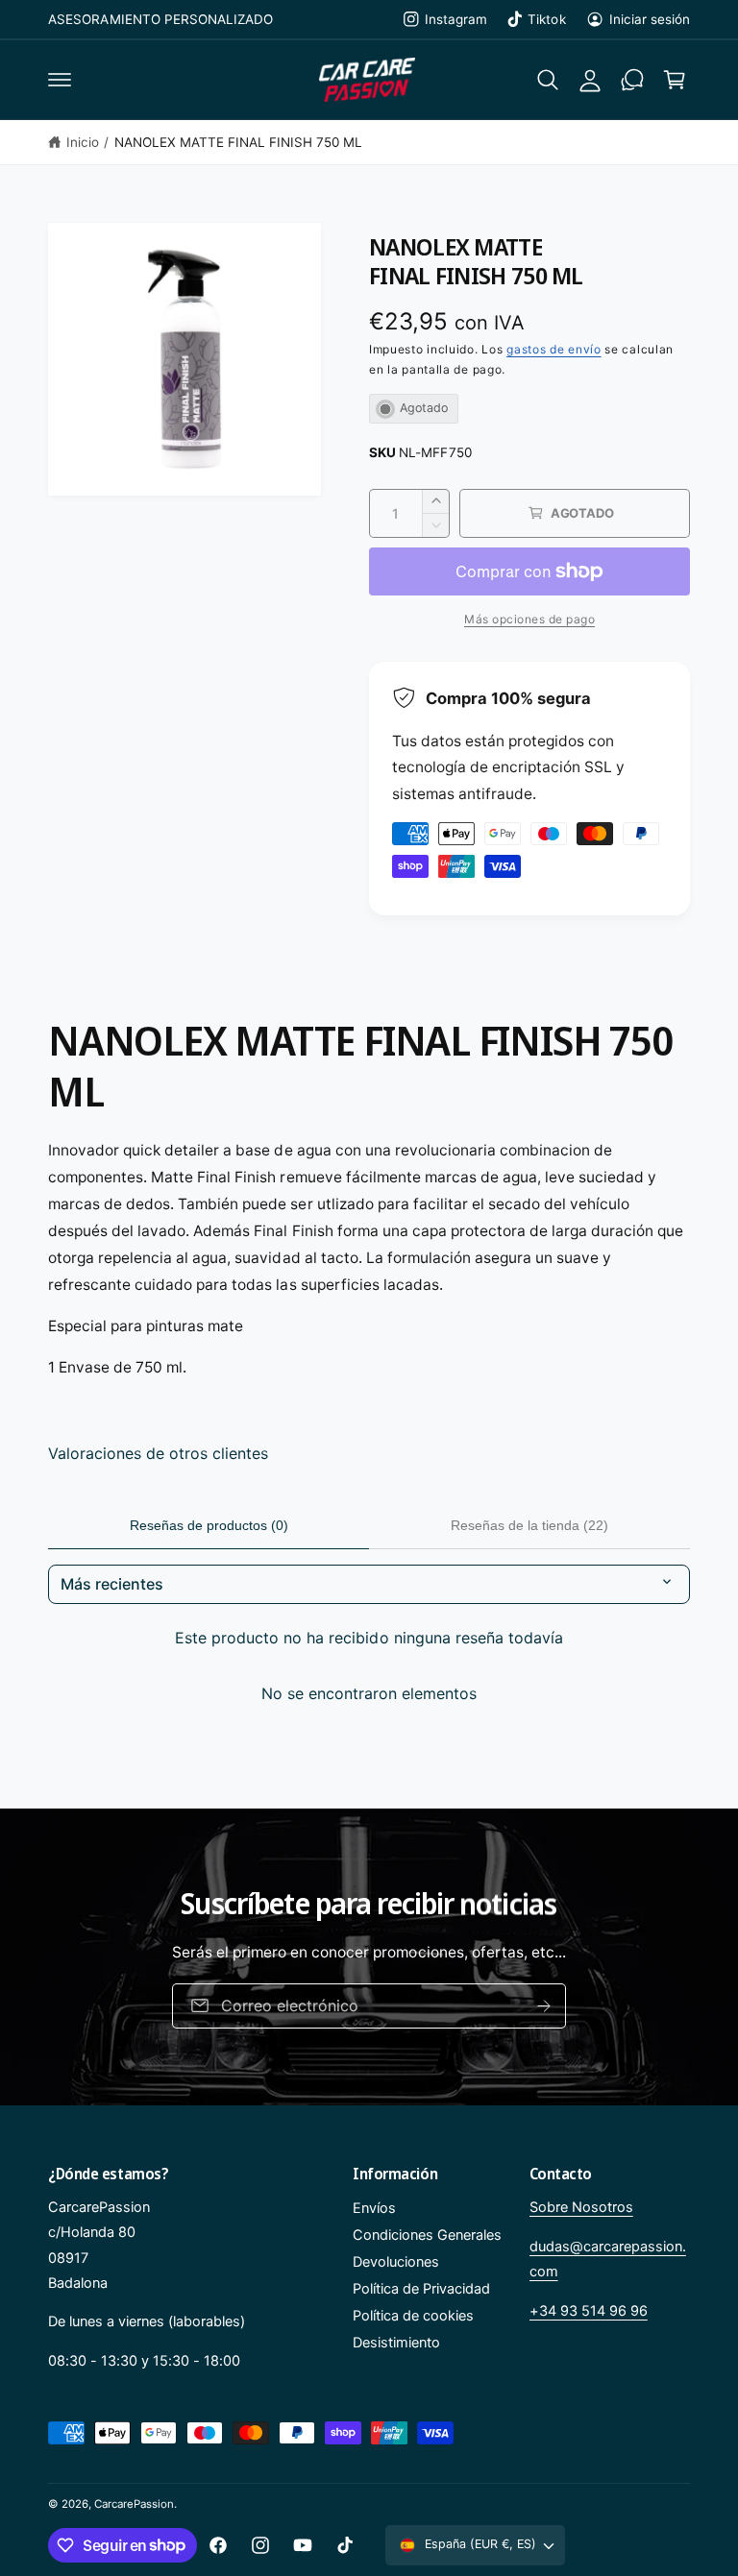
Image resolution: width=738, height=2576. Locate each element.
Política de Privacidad (421, 2289)
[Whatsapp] (632, 80)
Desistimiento (396, 2343)
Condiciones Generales (427, 2235)
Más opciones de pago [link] (529, 619)
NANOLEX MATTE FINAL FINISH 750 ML (239, 142)
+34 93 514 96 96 (589, 2311)
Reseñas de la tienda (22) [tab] (529, 1525)
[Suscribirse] (544, 2006)
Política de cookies (413, 2316)
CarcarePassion (134, 2504)
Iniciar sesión (650, 19)
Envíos (374, 2208)
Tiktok (546, 19)
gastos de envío (554, 349)
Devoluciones (396, 2262)
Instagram (456, 19)
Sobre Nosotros (581, 2207)
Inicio (83, 142)
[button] (60, 80)
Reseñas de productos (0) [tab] (209, 1525)
